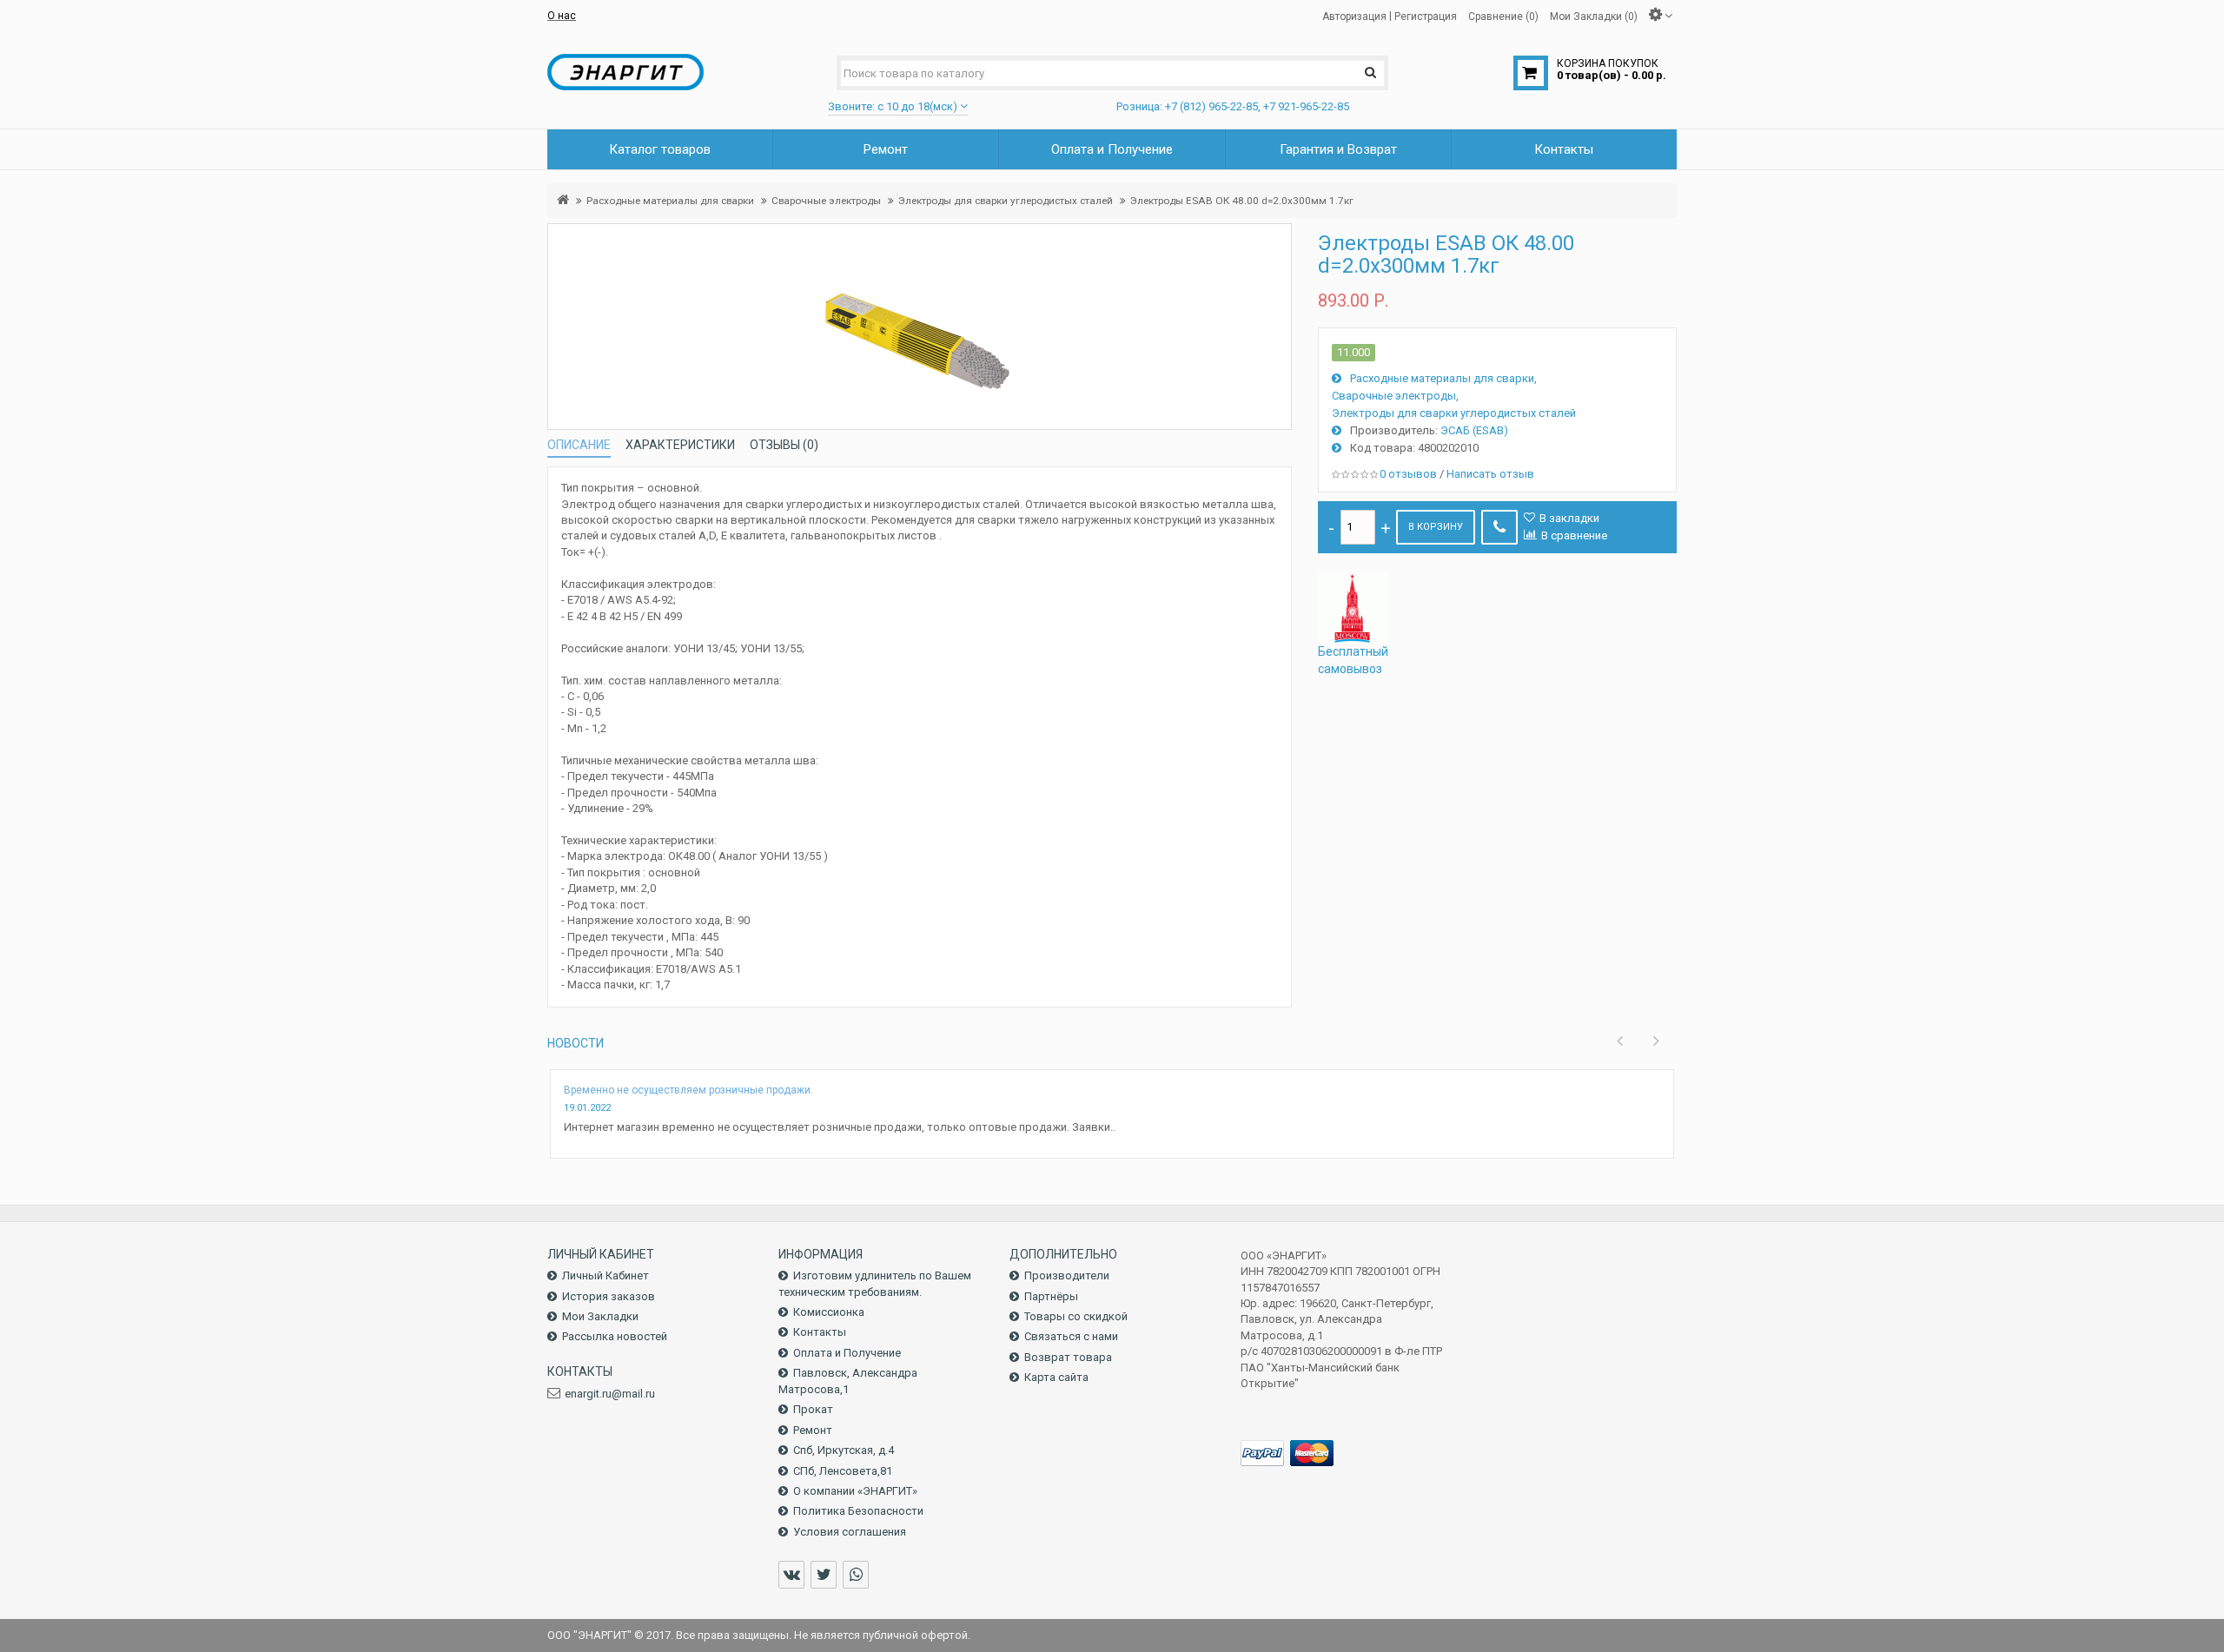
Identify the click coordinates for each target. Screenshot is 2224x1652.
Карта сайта (1056, 1377)
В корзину (1436, 527)
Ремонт (813, 1430)
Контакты (820, 1332)
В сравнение (1574, 535)
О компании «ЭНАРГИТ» (855, 1491)
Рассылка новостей (615, 1336)
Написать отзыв (1490, 474)
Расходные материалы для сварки (670, 201)
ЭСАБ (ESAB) (1474, 430)
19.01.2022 (587, 1108)
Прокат (813, 1409)
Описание (579, 445)
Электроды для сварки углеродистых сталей (1006, 201)
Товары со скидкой (1076, 1316)
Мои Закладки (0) (1594, 16)
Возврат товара (1068, 1357)
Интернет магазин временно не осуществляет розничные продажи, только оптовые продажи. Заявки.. (840, 1127)
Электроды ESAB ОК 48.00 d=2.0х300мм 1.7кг (1242, 201)
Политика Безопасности (858, 1511)
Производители (1067, 1275)
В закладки (1569, 518)
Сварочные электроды (826, 201)
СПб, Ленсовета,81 (843, 1471)
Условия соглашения (850, 1532)
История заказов (609, 1296)
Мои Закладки (600, 1316)
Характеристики (680, 445)
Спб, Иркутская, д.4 (844, 1450)
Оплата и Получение (847, 1353)
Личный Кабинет (606, 1275)
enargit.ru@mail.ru (610, 1394)
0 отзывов (1408, 474)
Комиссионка (829, 1312)
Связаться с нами (1071, 1336)
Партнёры (1051, 1296)
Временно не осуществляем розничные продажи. (688, 1090)
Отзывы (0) (784, 445)
